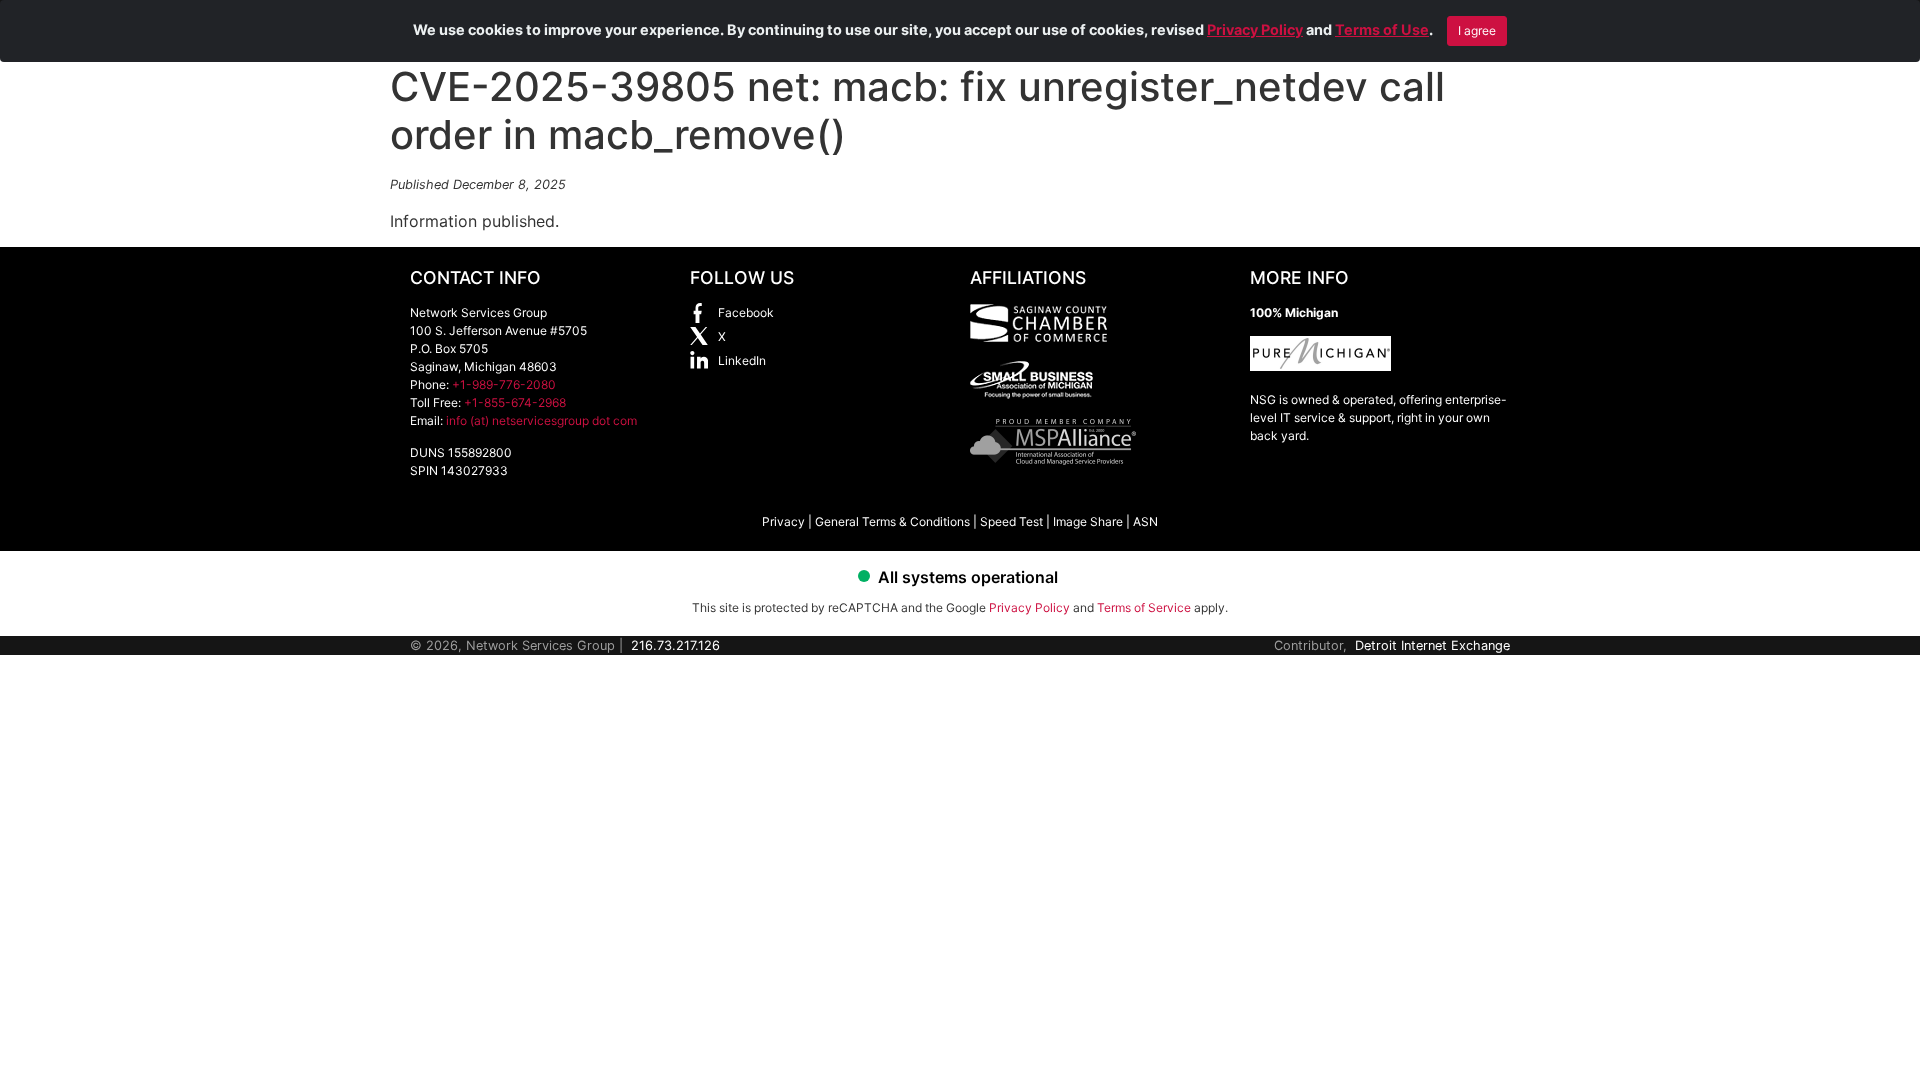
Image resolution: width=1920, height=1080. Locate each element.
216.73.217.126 (675, 645)
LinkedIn (742, 360)
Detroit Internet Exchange (1432, 645)
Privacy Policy (1255, 29)
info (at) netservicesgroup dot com (541, 420)
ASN (1145, 521)
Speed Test (1011, 521)
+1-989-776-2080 (504, 384)
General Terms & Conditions (892, 521)
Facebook (746, 312)
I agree (1477, 30)
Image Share (1088, 521)
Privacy (783, 521)
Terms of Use (1382, 29)
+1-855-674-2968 (515, 402)
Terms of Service (1144, 607)
